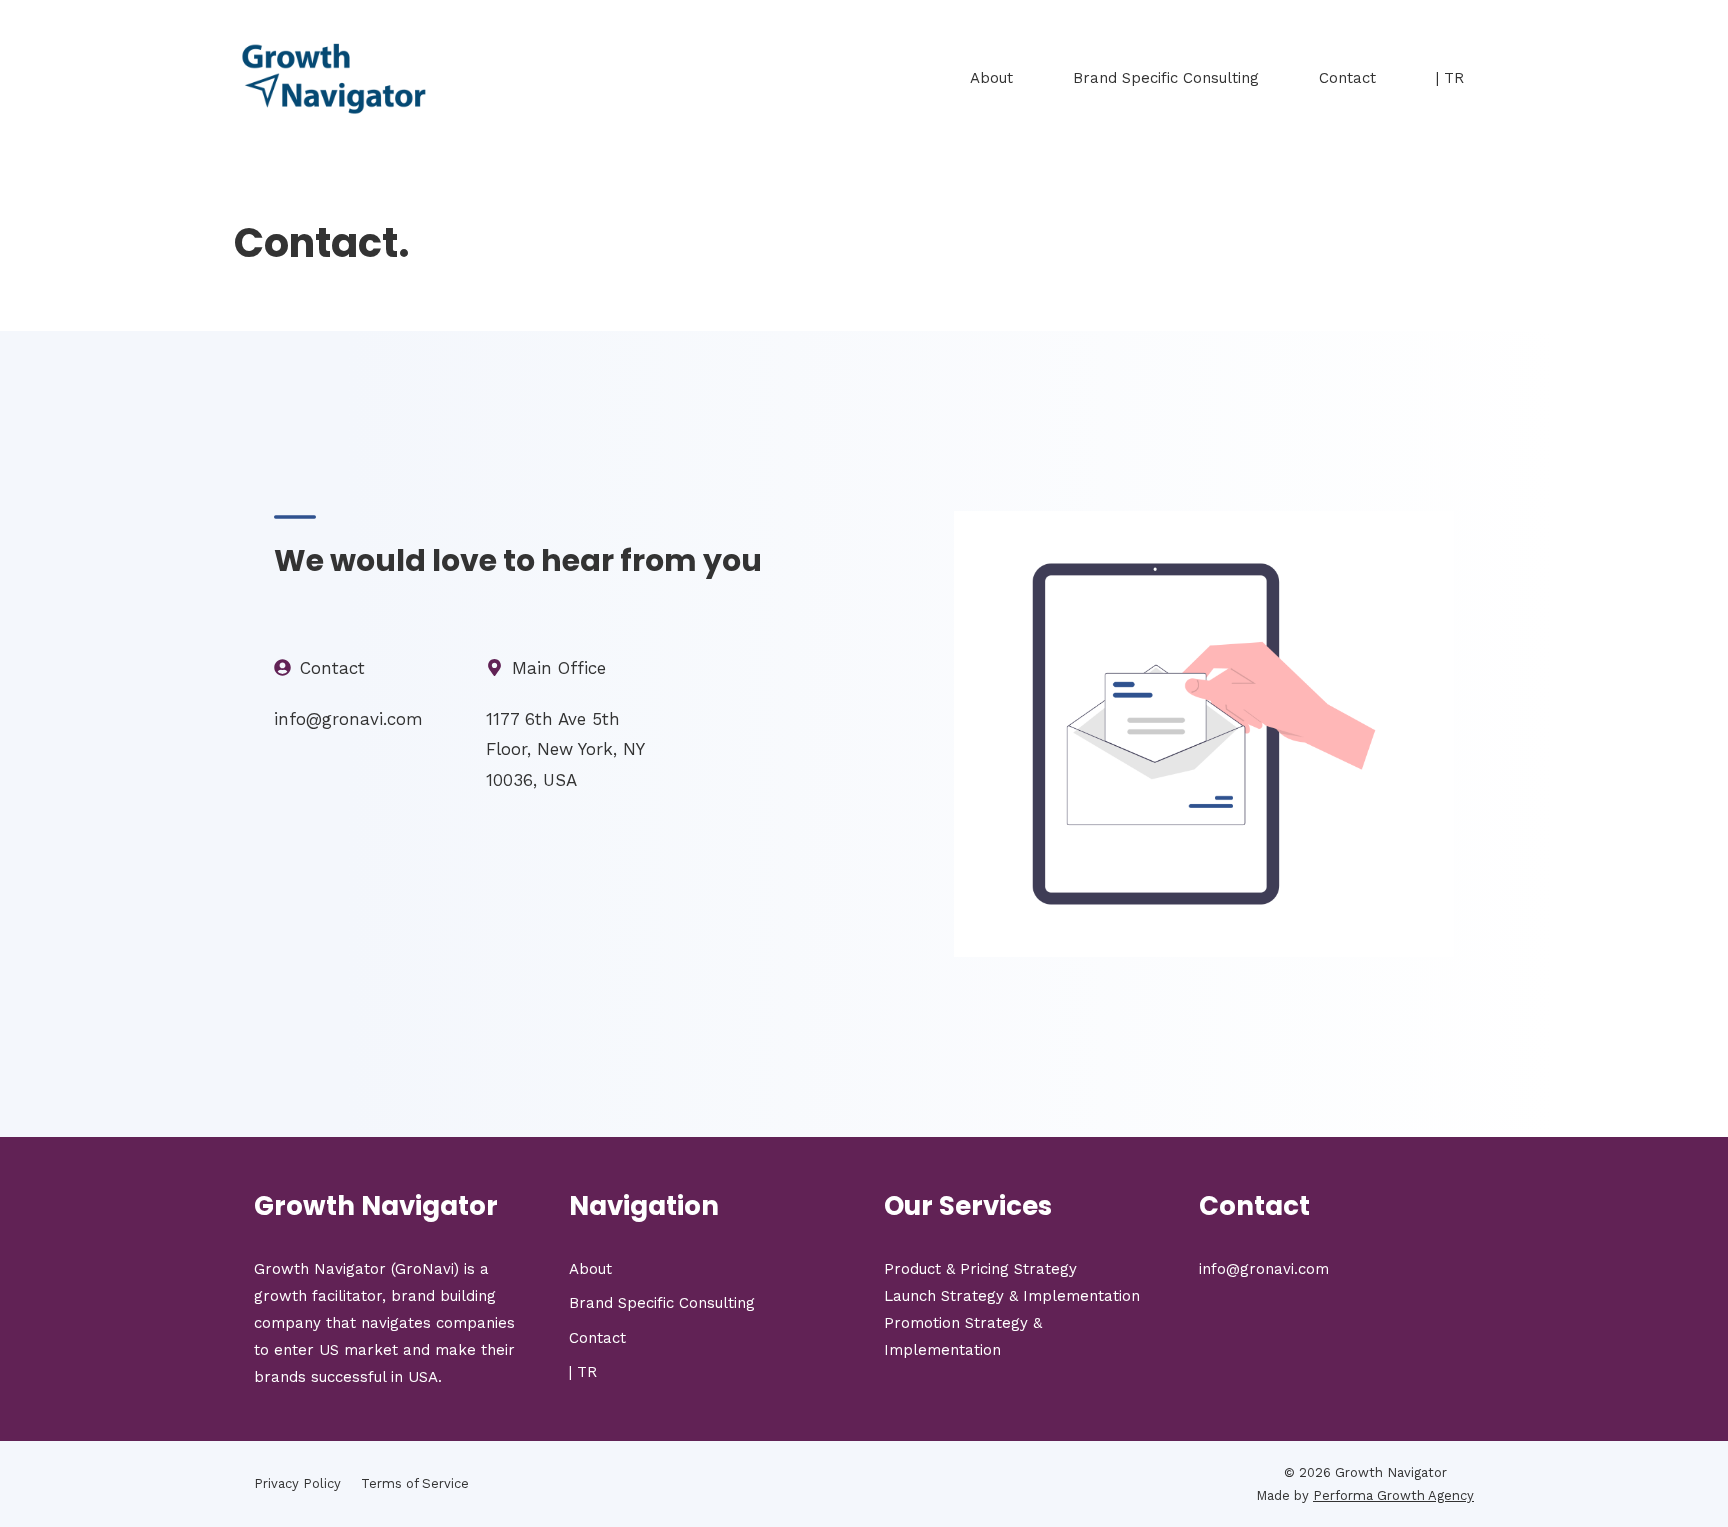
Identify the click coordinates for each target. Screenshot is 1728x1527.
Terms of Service (415, 1483)
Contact (1347, 78)
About (991, 78)
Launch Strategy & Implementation (1012, 1296)
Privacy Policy (297, 1483)
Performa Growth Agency (1393, 1495)
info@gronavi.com (1264, 1269)
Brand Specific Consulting (1166, 78)
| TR (1450, 78)
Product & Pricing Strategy (980, 1269)
